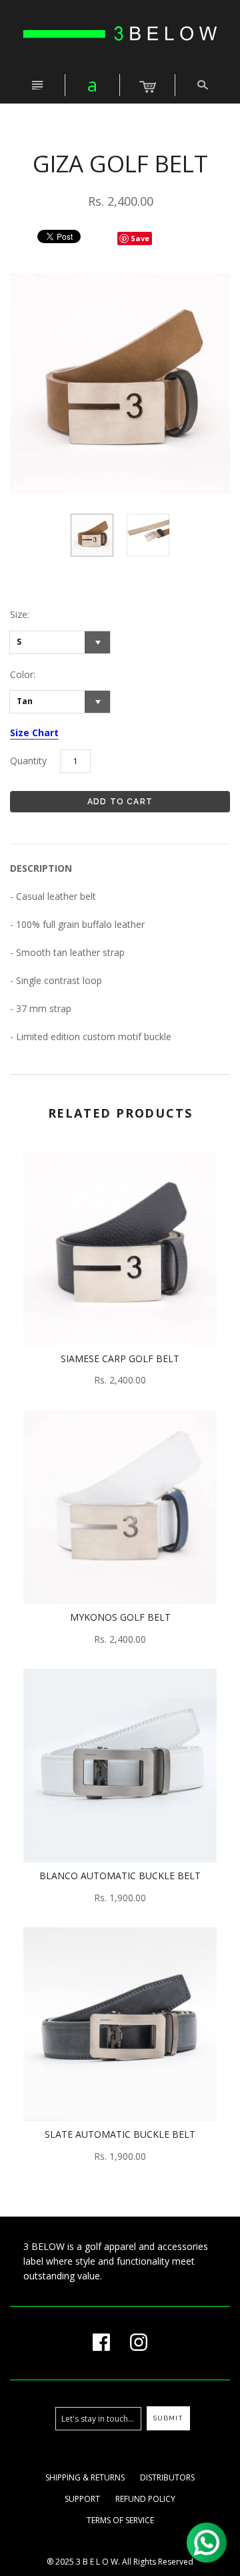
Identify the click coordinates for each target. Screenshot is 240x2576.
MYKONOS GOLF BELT (120, 1617)
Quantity (28, 761)
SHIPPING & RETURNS (85, 2477)
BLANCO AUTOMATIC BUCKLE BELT (120, 1876)
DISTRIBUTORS (167, 2477)
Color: (23, 674)
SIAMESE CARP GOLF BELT (120, 1358)
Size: (20, 614)
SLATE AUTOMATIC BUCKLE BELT (120, 2134)
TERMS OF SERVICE (120, 2520)
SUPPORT (82, 2499)
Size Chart (34, 733)
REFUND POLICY (145, 2499)
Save (140, 238)
